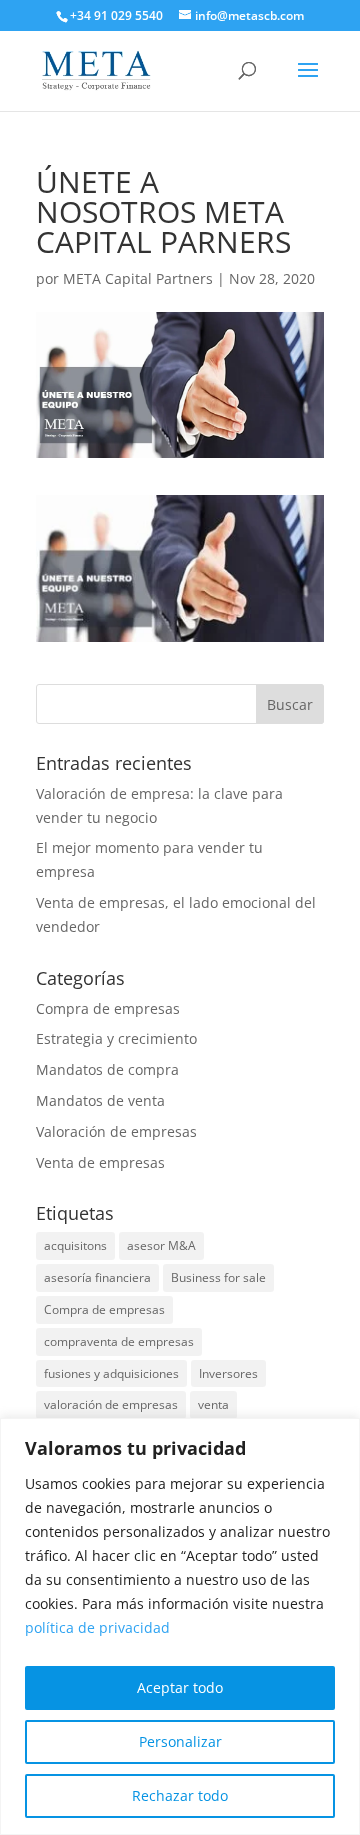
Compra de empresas (108, 1008)
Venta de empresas (100, 1162)
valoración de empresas (111, 1404)
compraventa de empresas (119, 1341)
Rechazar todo (180, 1795)
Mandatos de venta (100, 1100)
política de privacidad (97, 1627)
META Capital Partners (138, 278)
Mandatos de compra (107, 1069)
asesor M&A (161, 1245)
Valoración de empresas (116, 1131)
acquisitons (75, 1245)
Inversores (228, 1373)
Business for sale (218, 1277)
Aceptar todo (180, 1687)
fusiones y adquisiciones (111, 1373)
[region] (180, 1626)
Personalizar (180, 1741)
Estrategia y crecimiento (116, 1038)
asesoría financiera (97, 1277)
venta (213, 1404)
